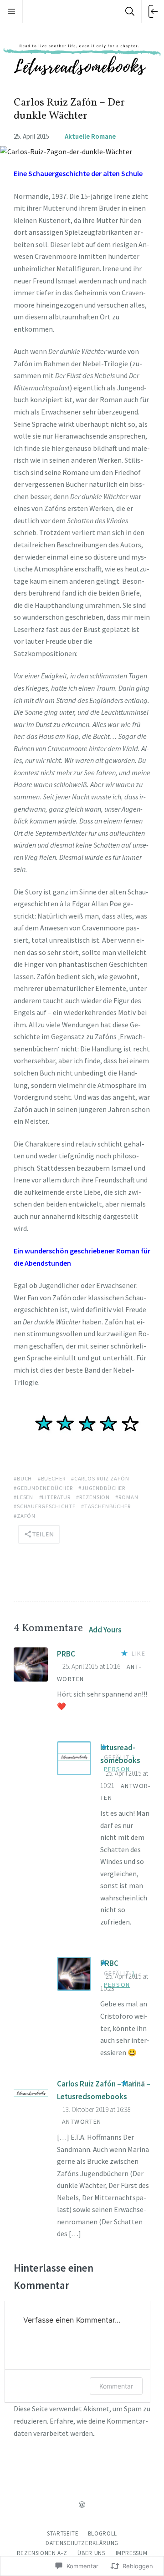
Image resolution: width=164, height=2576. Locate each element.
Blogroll (102, 2533)
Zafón (26, 1516)
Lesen (25, 1497)
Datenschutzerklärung (82, 2543)
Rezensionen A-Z (42, 2553)
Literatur (56, 1497)
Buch (24, 1478)
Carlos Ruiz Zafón (102, 1478)
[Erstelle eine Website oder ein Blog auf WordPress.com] (82, 2505)
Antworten (82, 2121)
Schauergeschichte (46, 1506)
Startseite (63, 2533)
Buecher (53, 1478)
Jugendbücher (103, 1488)
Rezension (95, 1497)
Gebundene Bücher (45, 1488)
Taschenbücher (108, 1506)
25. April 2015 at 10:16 (92, 1666)
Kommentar (116, 2386)
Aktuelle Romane (90, 136)
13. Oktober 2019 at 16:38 (97, 2109)
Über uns (91, 2553)
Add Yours (105, 1630)
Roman (128, 1497)
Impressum (132, 2553)
